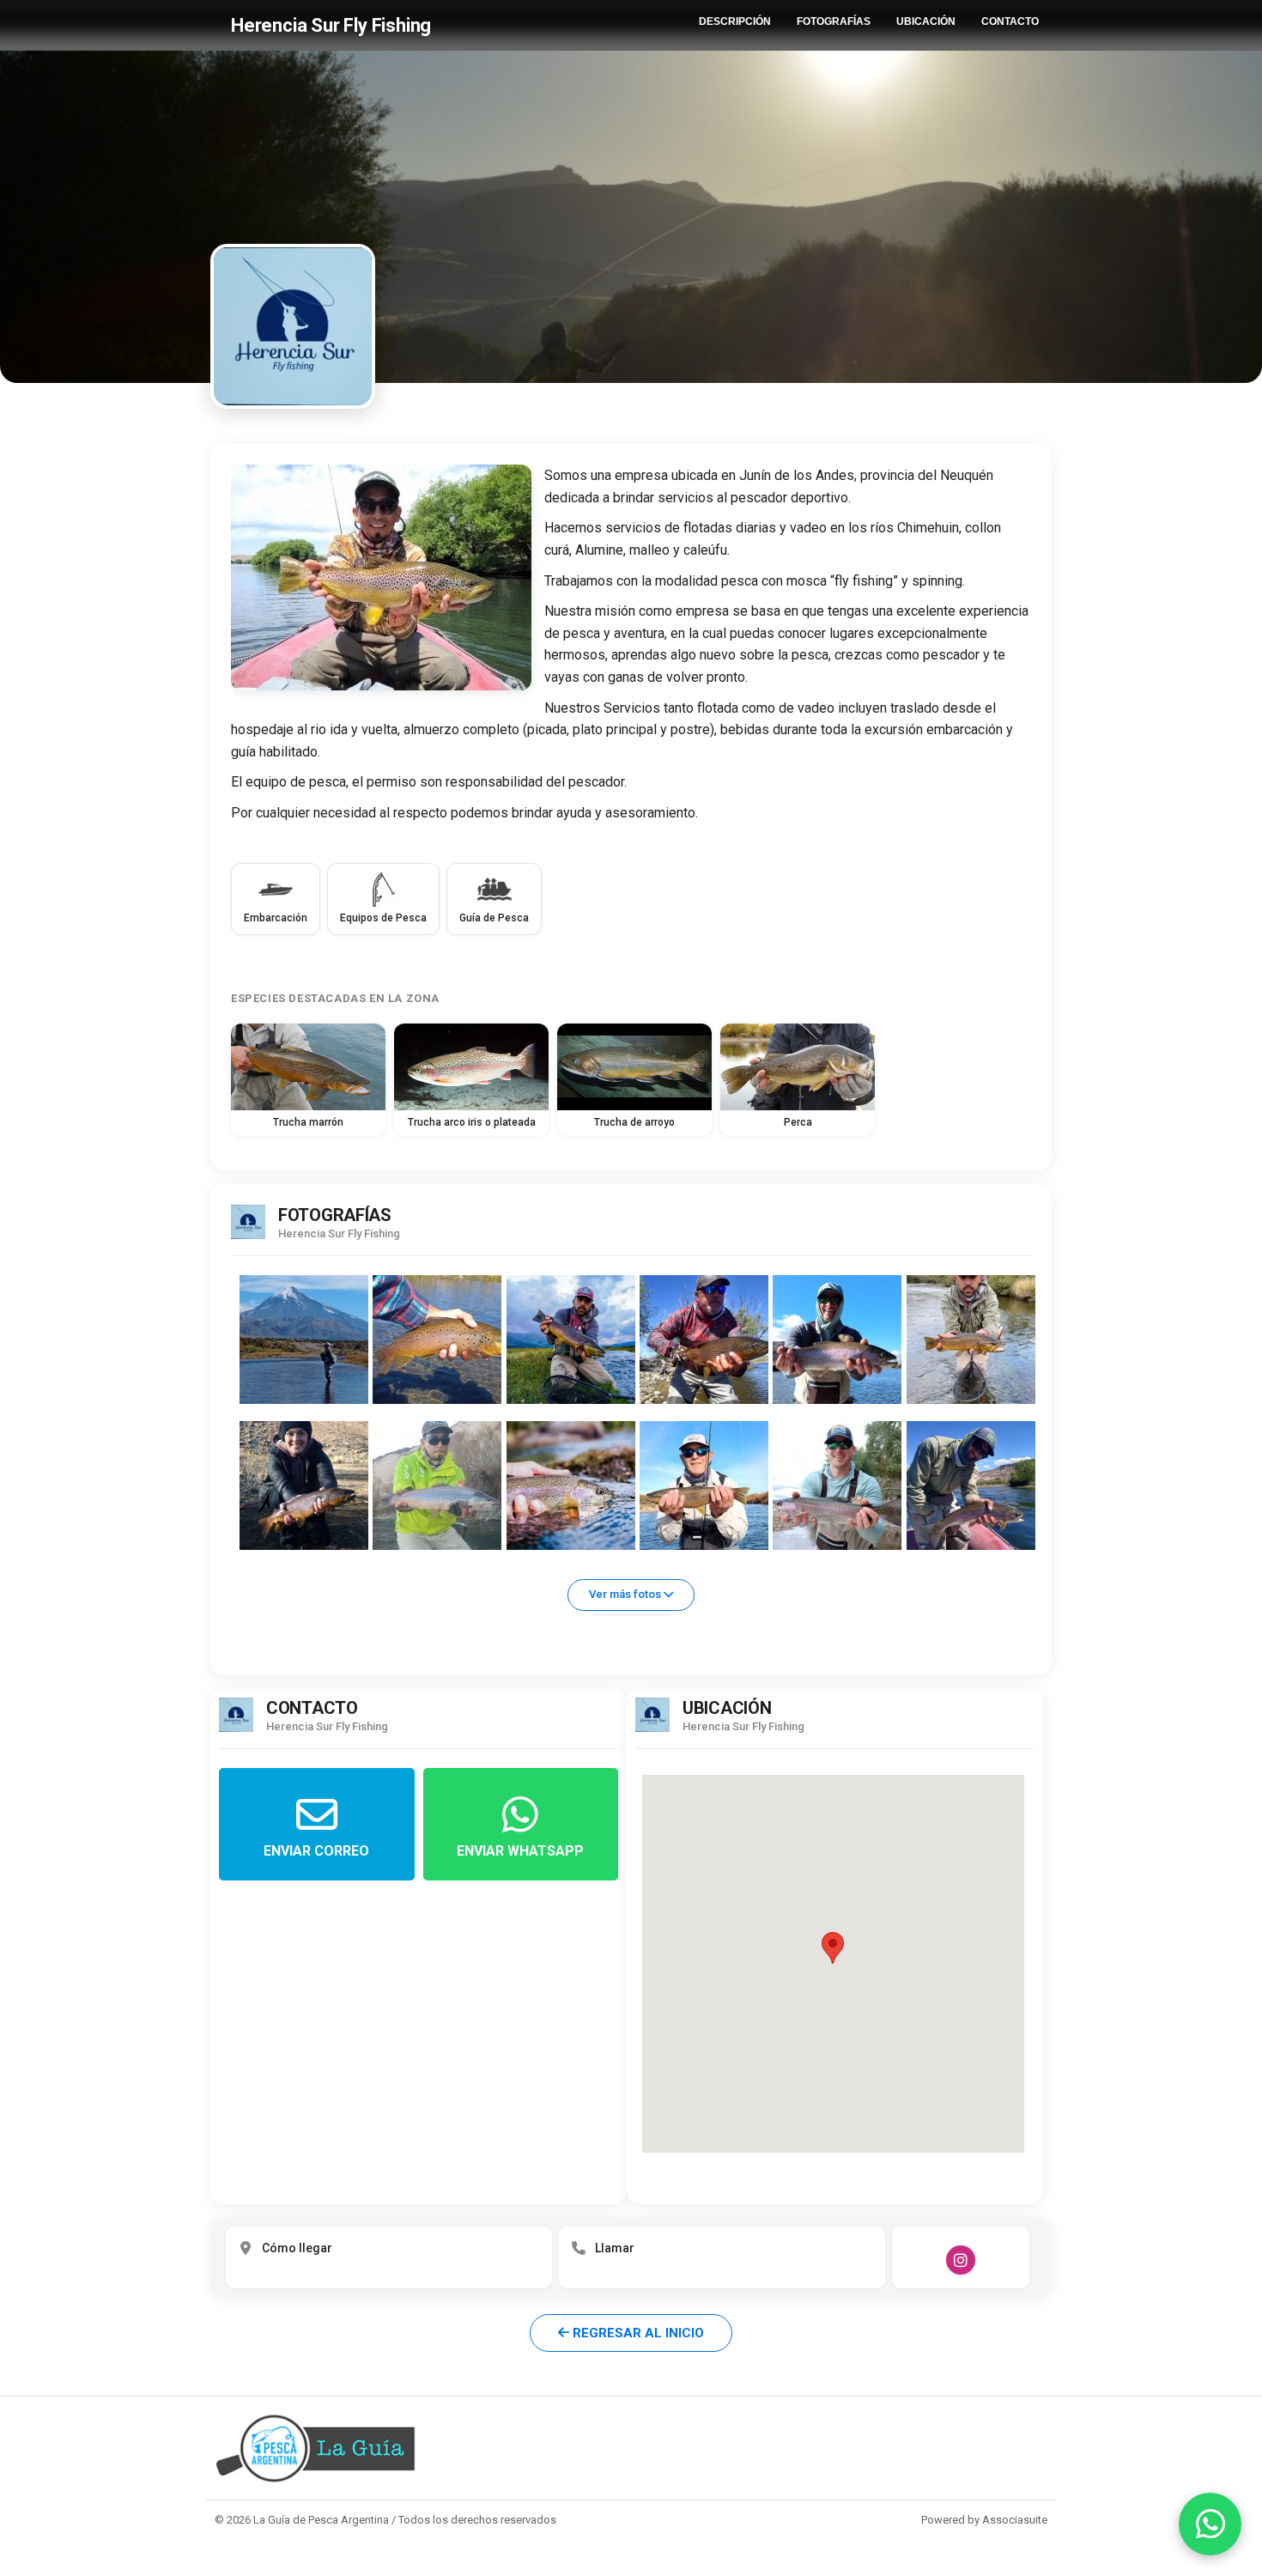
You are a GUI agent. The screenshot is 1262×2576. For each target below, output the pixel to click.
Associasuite (1015, 2520)
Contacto (1010, 21)
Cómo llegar (297, 2248)
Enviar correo (316, 1851)
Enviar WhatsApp (520, 1851)
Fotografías (834, 21)
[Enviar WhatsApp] (1210, 2524)
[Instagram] (961, 2260)
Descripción (735, 21)
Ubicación (926, 21)
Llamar (615, 2248)
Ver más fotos (626, 1594)
